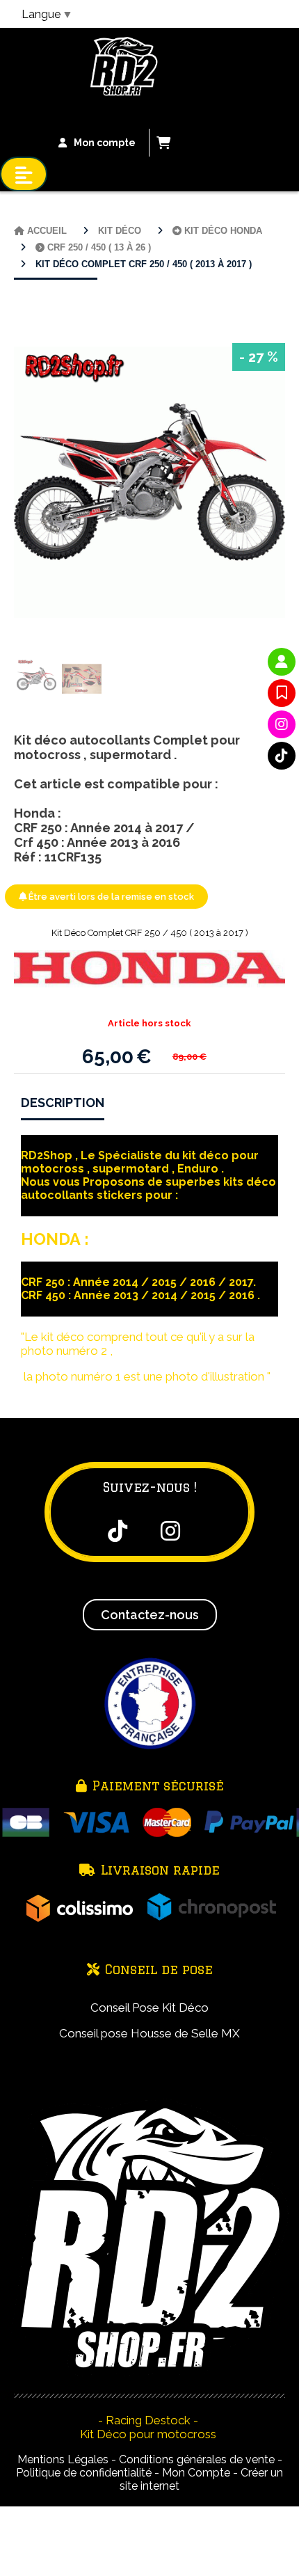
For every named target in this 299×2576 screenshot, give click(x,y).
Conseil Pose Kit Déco (149, 2007)
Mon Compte (196, 2473)
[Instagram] (282, 724)
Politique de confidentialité (84, 2473)
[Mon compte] (282, 662)
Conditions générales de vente (197, 2459)
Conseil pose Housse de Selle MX (149, 2033)
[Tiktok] (282, 756)
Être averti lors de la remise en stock (110, 897)
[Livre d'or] (282, 693)
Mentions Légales (63, 2459)
